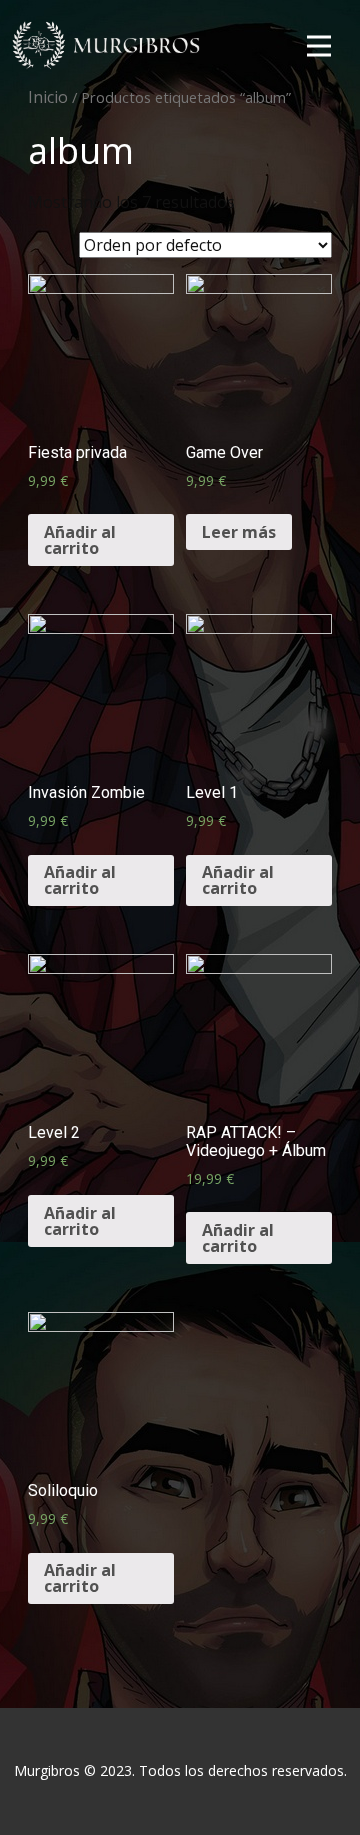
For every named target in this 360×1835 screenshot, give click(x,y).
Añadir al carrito (80, 540)
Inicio (48, 97)
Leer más (239, 532)
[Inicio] (107, 45)
